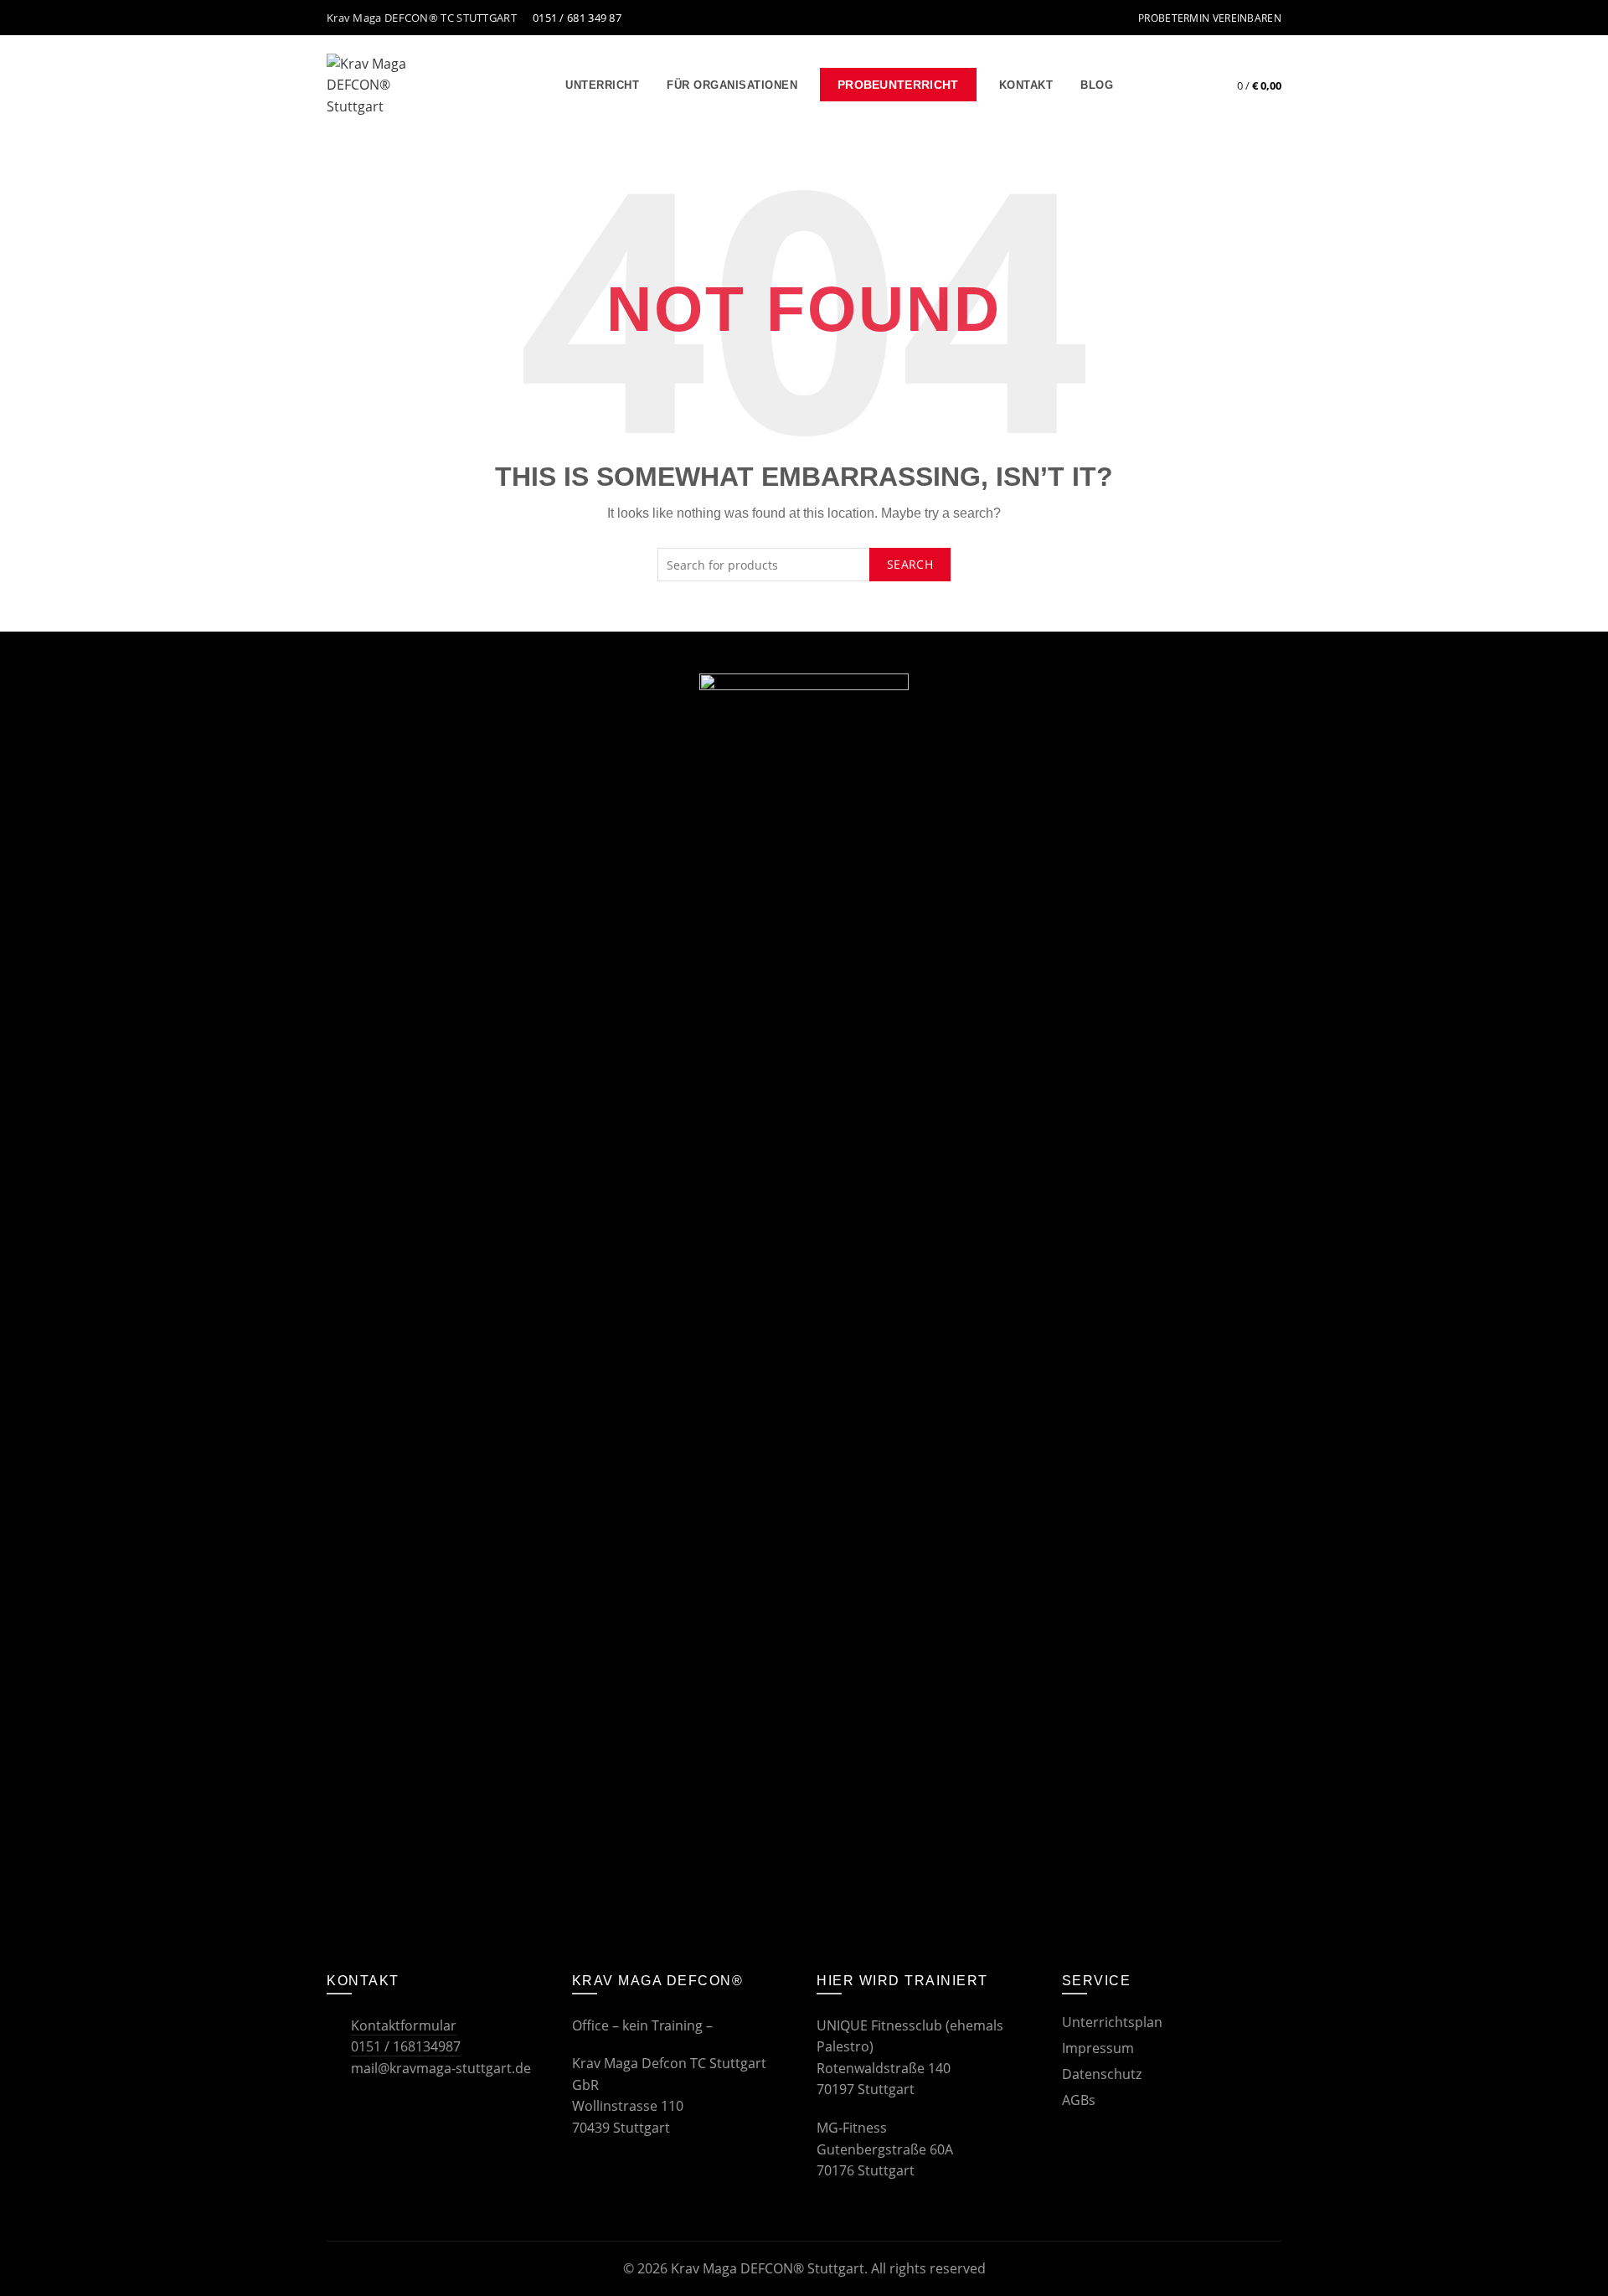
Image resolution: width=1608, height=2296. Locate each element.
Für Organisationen (732, 85)
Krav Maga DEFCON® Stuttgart (768, 2268)
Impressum (1098, 2048)
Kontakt (1026, 85)
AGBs (1079, 2100)
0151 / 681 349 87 (576, 18)
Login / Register (1182, 85)
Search (910, 564)
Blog (1097, 85)
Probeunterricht (898, 85)
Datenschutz (1102, 2074)
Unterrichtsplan (1112, 2022)
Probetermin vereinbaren (1210, 18)
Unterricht (602, 85)
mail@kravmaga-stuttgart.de (439, 2068)
